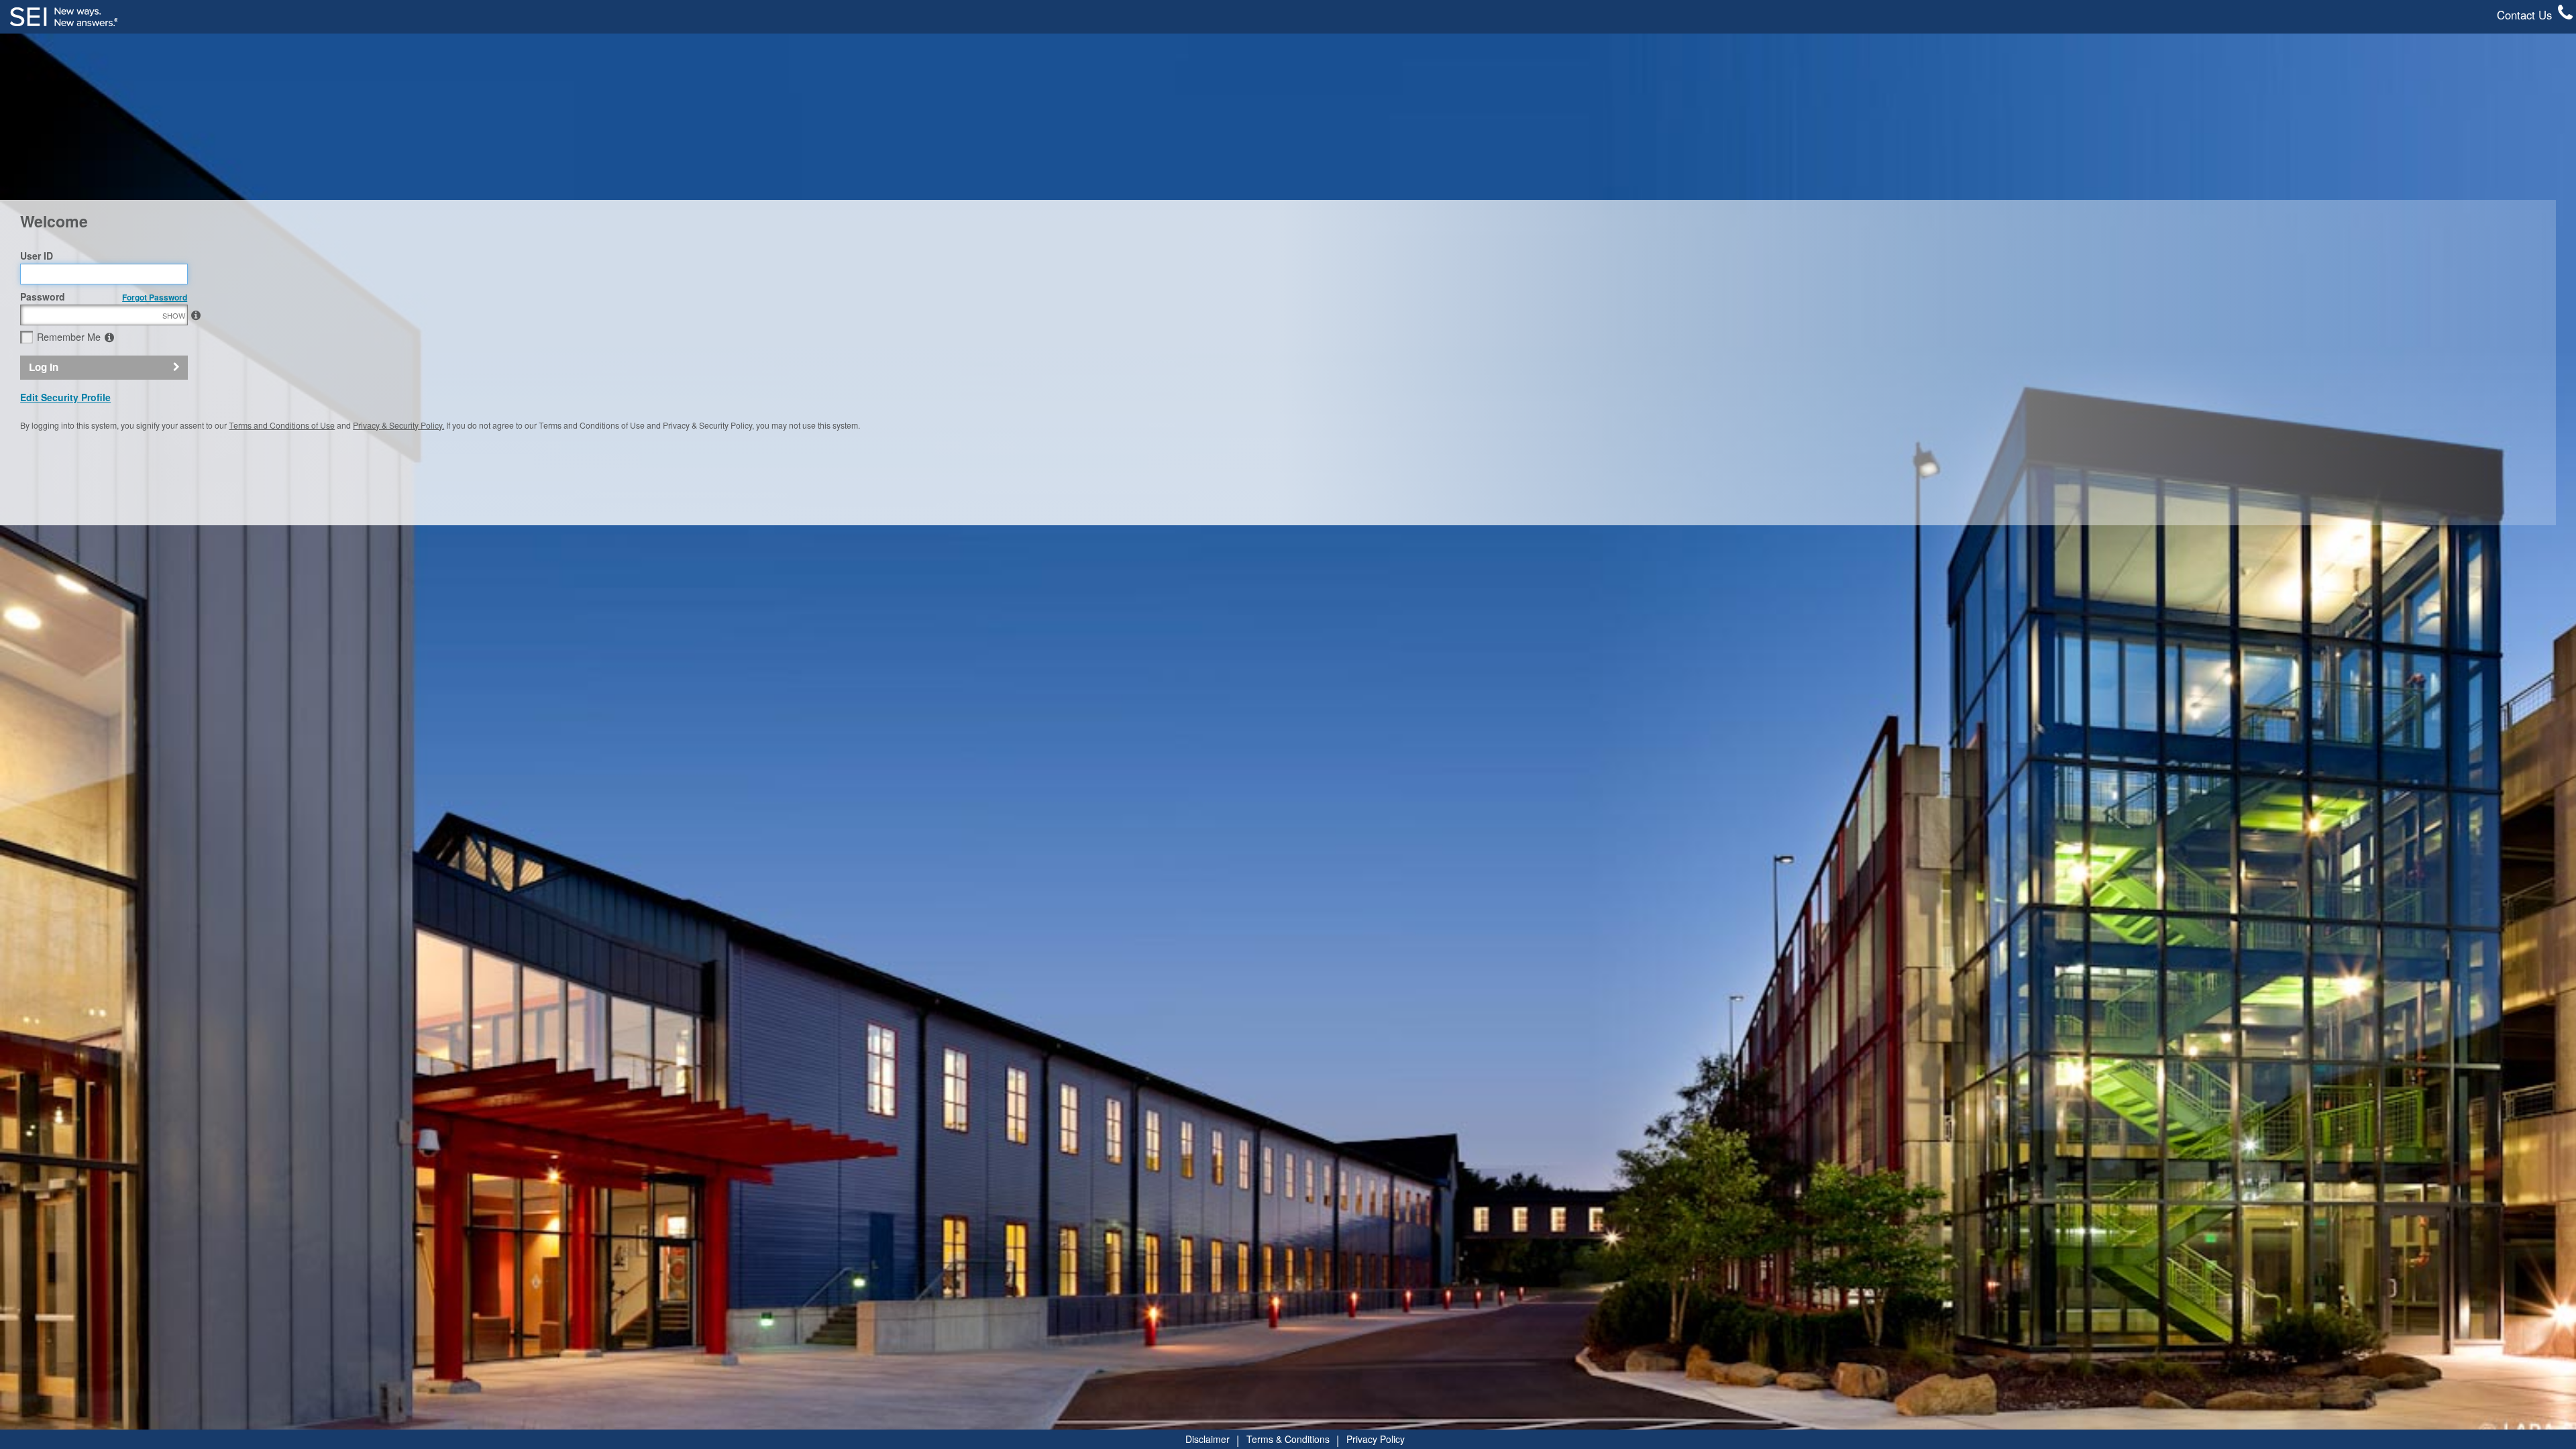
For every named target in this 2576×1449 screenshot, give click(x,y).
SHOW (174, 315)
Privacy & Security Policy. (398, 425)
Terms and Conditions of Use (282, 425)
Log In (44, 367)
